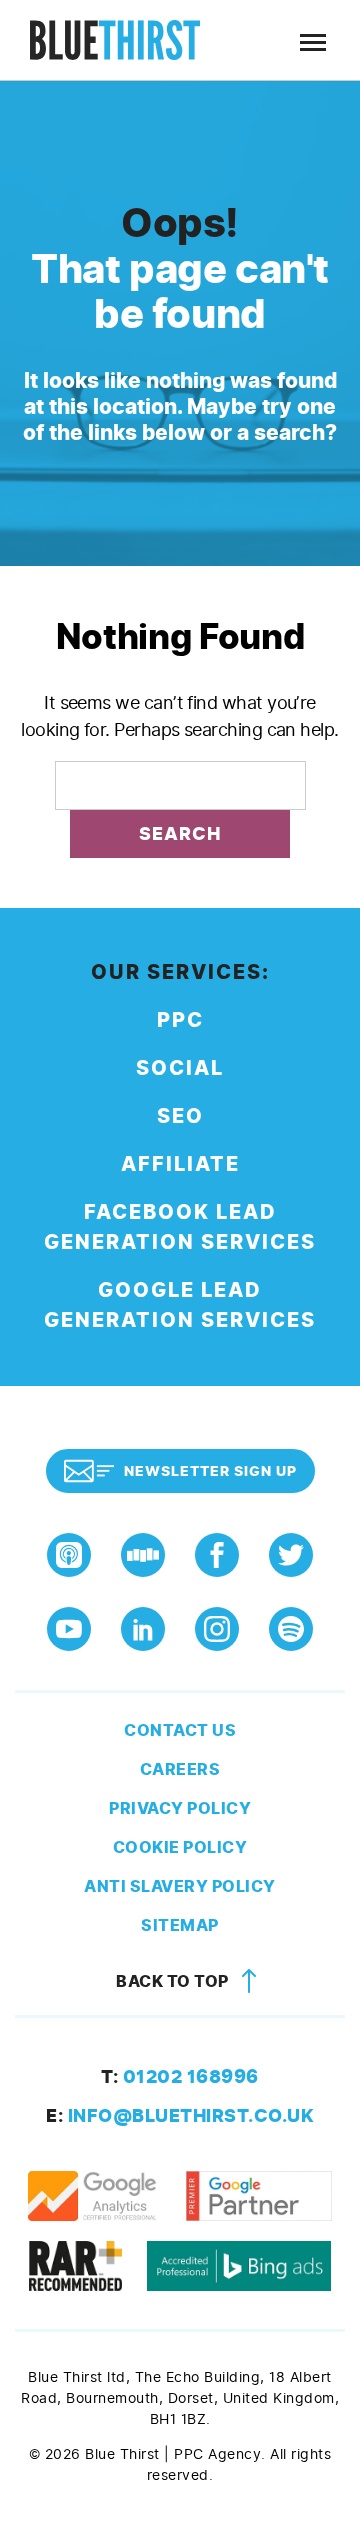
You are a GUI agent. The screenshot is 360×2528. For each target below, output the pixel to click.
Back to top (174, 1981)
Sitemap (180, 1925)
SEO (180, 1116)
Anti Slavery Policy (180, 1886)
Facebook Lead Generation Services (180, 1227)
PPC (180, 1020)
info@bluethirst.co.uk (180, 2116)
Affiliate (180, 1164)
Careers (180, 1769)
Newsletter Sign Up (210, 1471)
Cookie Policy (180, 1847)
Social (180, 1068)
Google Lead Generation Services (180, 1305)
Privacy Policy (180, 1808)
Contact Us (180, 1730)
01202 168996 (180, 2077)
